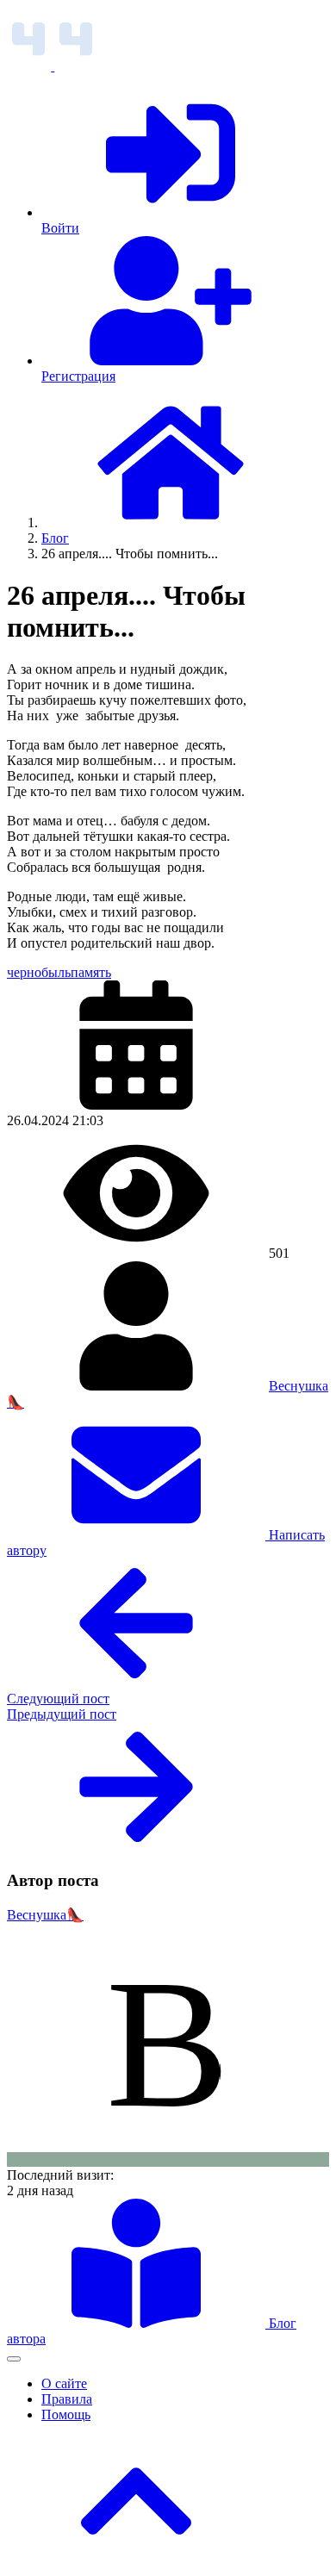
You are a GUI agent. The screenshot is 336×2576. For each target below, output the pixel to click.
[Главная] (171, 523)
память (91, 972)
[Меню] (14, 2359)
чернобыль (39, 972)
